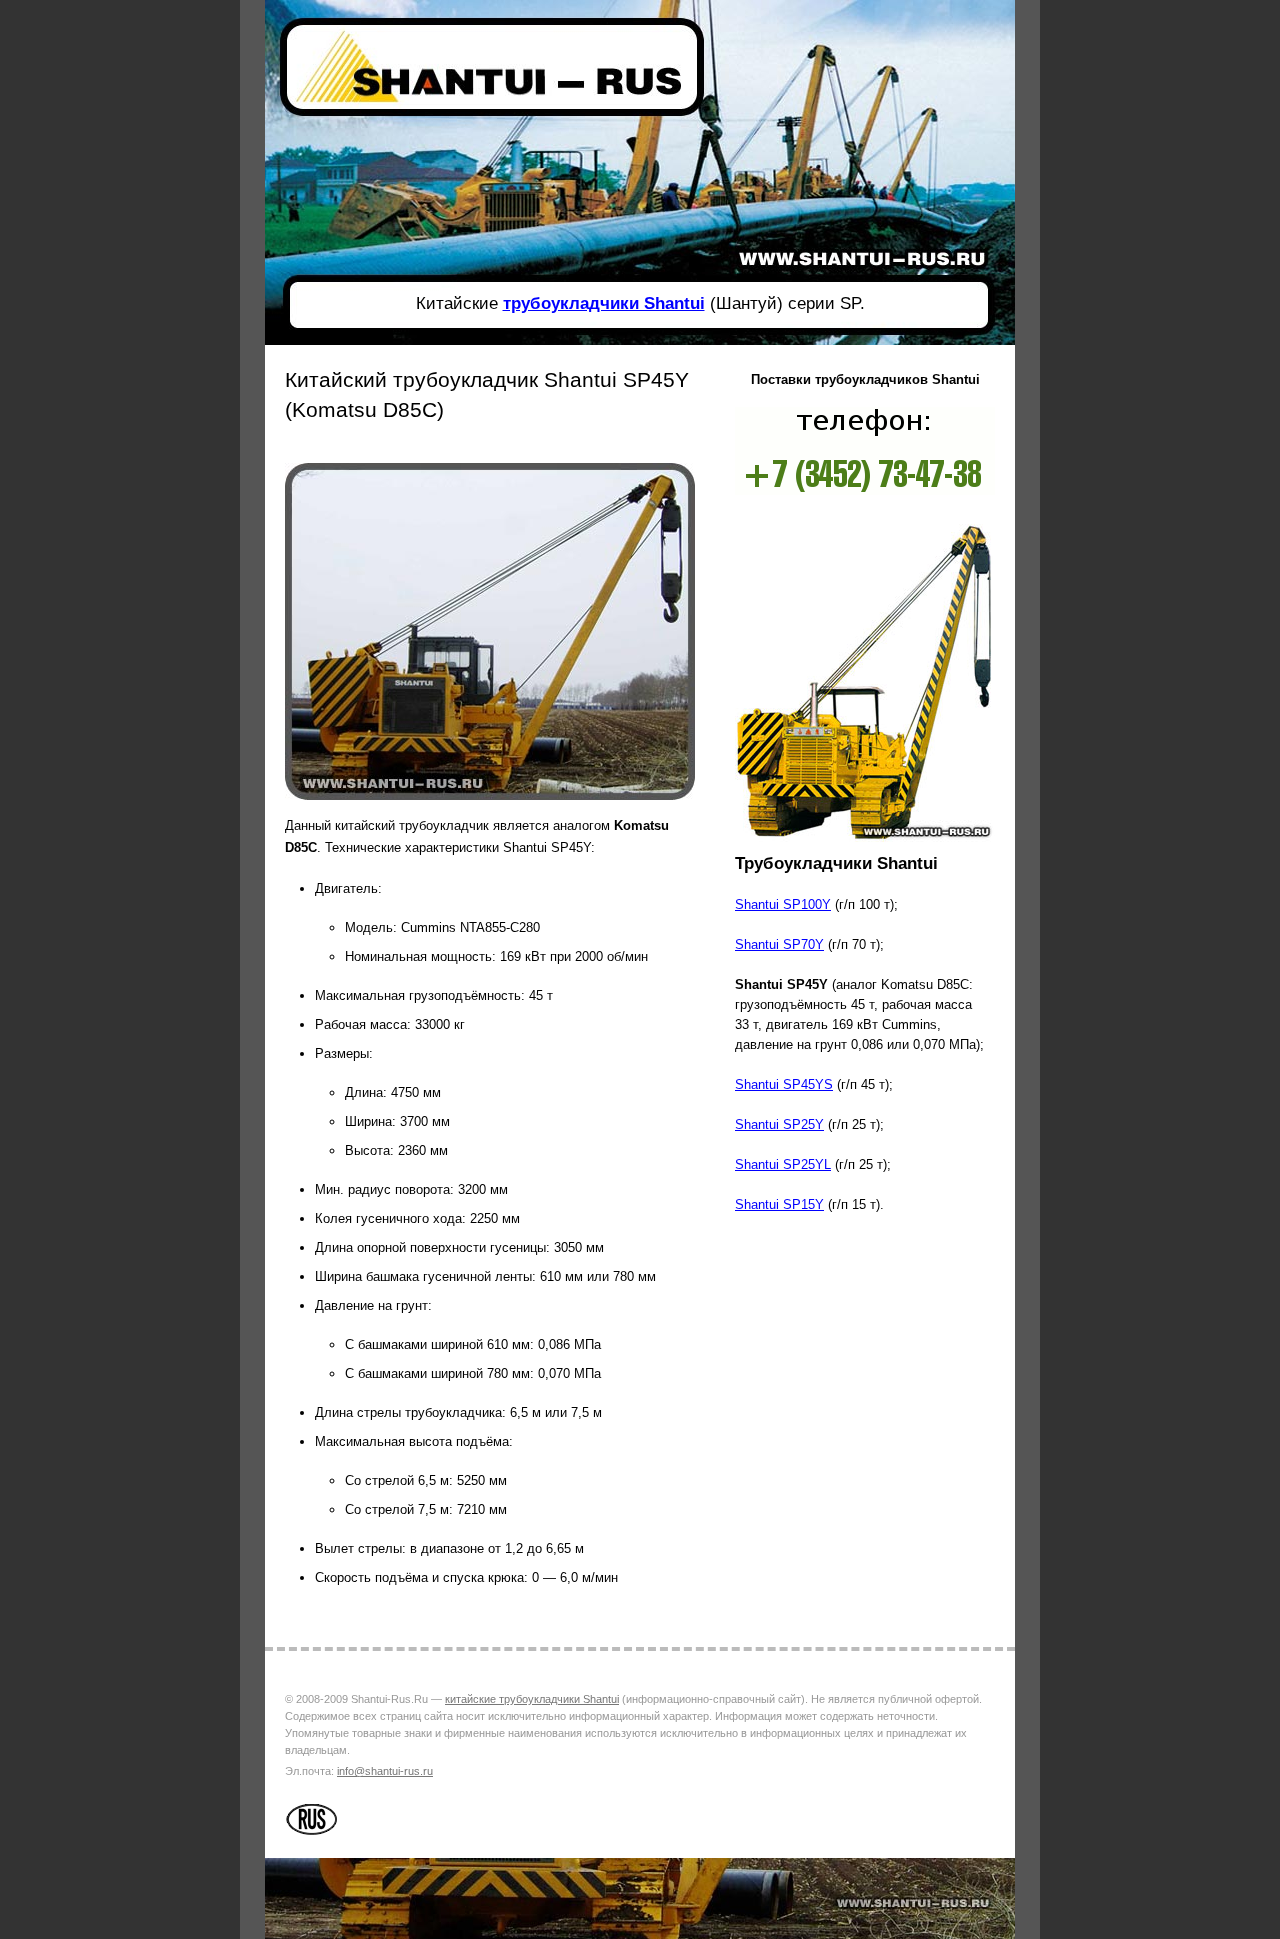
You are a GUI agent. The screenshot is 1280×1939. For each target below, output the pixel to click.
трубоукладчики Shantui (604, 303)
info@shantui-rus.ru (385, 1771)
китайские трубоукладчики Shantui (532, 1699)
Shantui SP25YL (783, 1164)
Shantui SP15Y (779, 1204)
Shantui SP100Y (783, 904)
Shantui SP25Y (779, 1124)
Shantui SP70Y (779, 944)
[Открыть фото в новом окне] (490, 803)
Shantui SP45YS (784, 1084)
